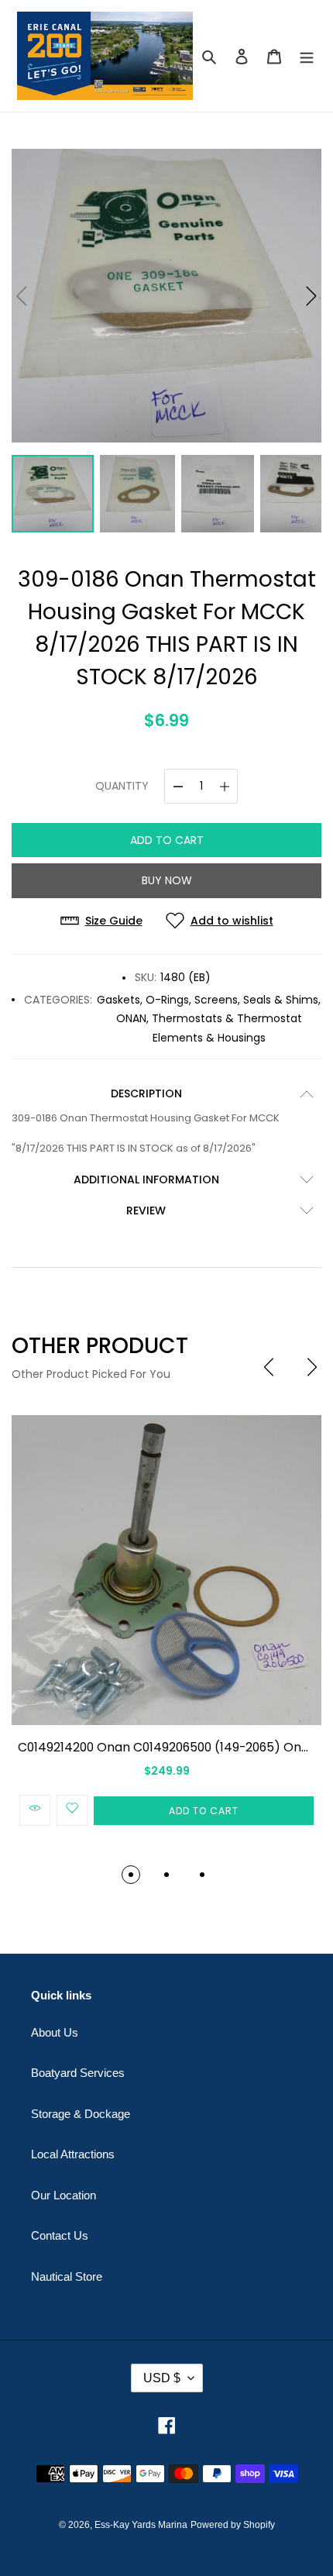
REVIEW (146, 1211)
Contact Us (60, 2235)
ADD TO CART (167, 840)
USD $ (162, 2378)
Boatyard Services (78, 2073)
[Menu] (307, 56)
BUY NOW (167, 880)
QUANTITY (122, 786)
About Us (55, 2032)
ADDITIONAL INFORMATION (146, 1180)
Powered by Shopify (233, 2525)
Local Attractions (73, 2154)
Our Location (64, 2195)
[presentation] (269, 1367)
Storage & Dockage (81, 2114)
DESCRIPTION (146, 1093)
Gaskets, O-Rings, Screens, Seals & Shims (208, 1000)
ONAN (131, 1018)
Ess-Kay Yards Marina (141, 2525)
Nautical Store (67, 2276)
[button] (311, 296)
